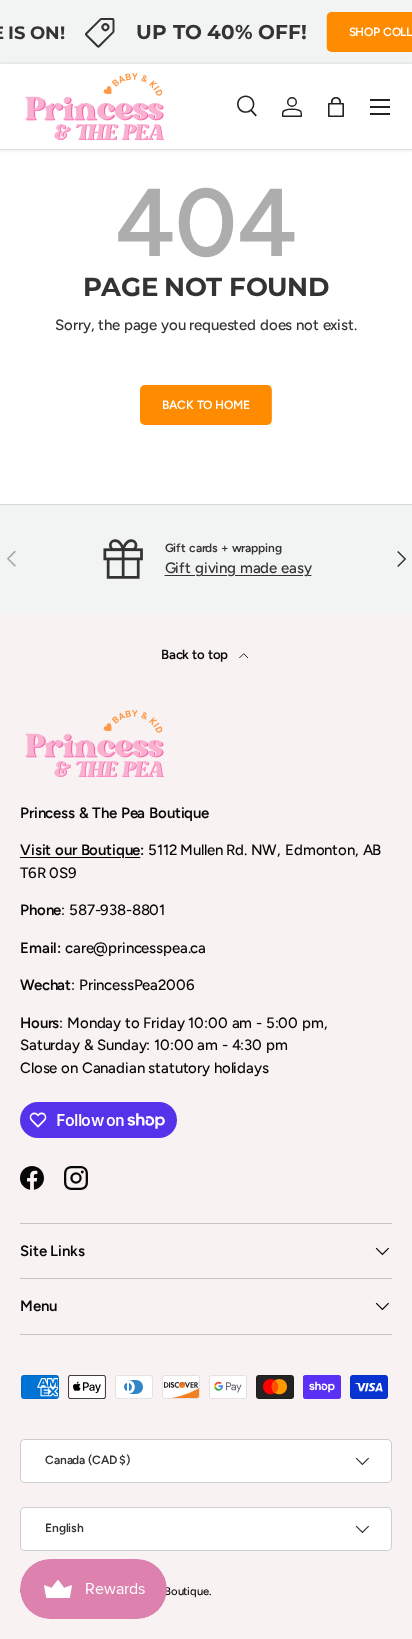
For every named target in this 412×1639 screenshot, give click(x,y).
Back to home (205, 405)
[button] (336, 107)
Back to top (196, 654)
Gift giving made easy (238, 568)
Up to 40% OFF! (221, 31)
